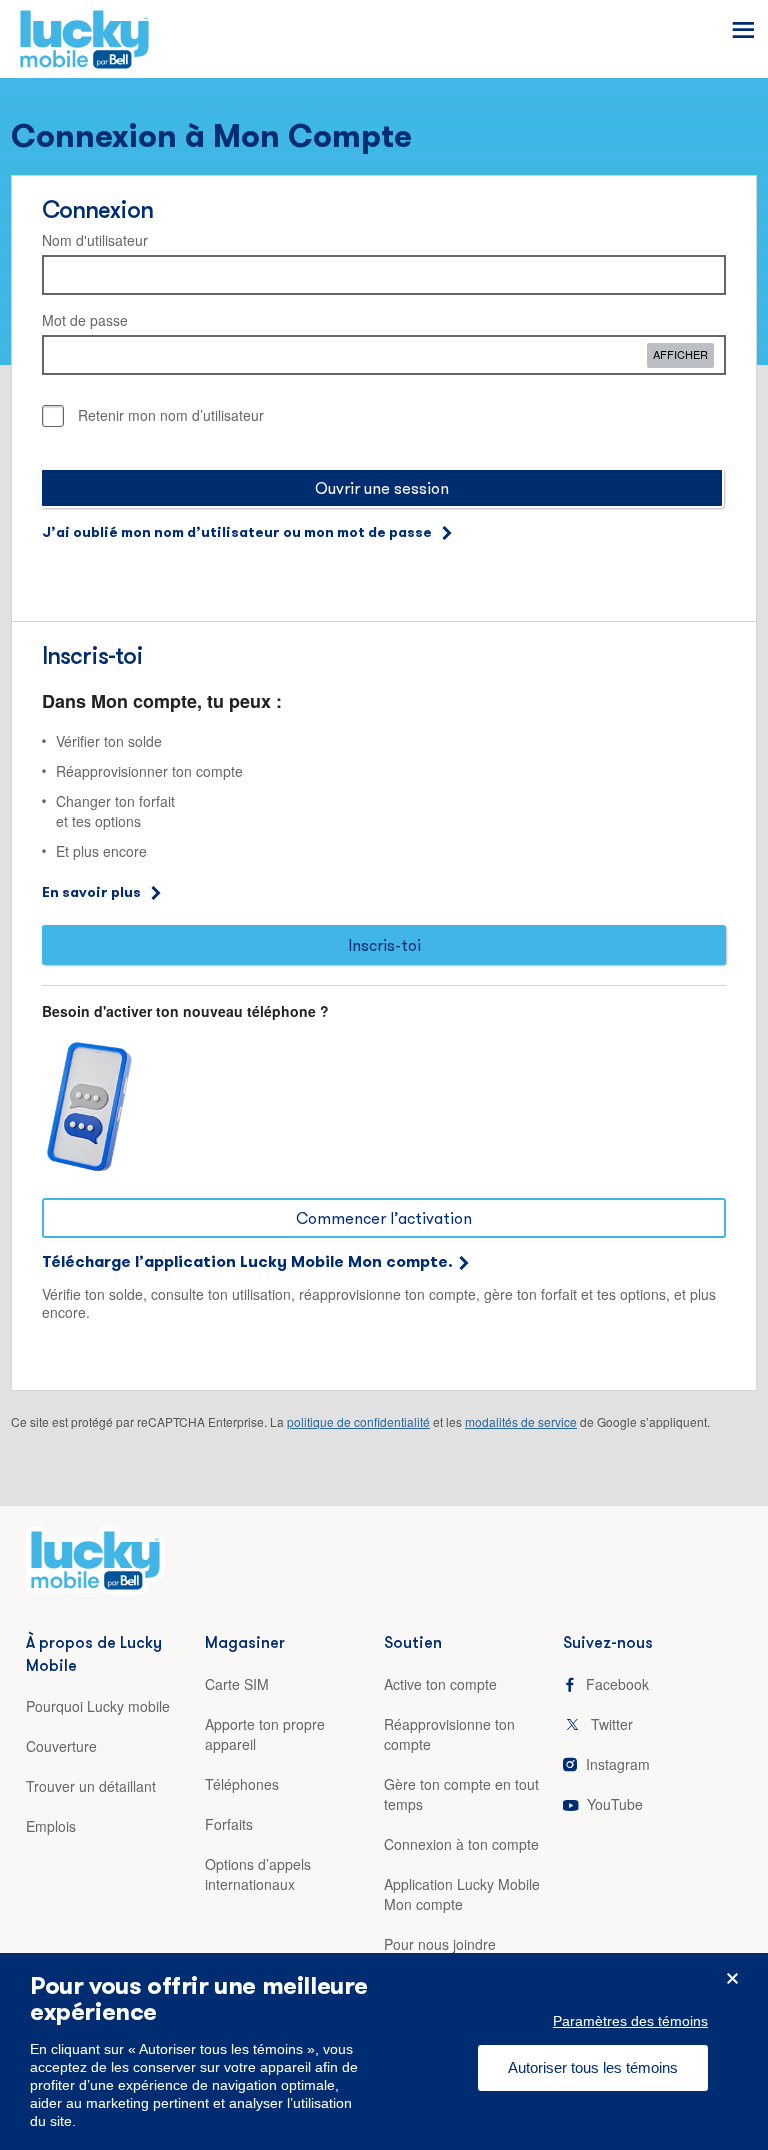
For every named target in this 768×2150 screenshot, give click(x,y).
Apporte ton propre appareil (265, 1734)
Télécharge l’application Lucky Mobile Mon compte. (247, 1261)
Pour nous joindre (440, 1944)
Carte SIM (237, 1684)
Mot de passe (85, 320)
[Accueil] (84, 46)
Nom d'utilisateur (95, 240)
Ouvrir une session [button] (382, 488)
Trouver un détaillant (91, 1786)
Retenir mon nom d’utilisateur (171, 415)
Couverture (61, 1746)
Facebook (617, 1684)
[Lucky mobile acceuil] (95, 1568)
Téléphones (242, 1784)
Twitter (612, 1724)
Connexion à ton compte (461, 1844)
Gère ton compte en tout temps (461, 1794)
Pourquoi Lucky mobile (98, 1706)
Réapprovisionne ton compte (449, 1734)
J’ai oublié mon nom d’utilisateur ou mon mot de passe (237, 532)
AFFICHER (680, 354)
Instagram (618, 1764)
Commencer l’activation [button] (384, 1218)
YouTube (615, 1804)
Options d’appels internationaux (258, 1874)
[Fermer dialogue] (732, 1978)
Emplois (51, 1826)
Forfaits (229, 1824)
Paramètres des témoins (630, 2021)
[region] (384, 2051)
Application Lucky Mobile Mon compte (462, 1894)
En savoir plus (91, 892)
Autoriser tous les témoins (593, 2067)
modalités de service (521, 1421)
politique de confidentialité (358, 1421)
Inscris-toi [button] (384, 945)
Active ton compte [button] (440, 1684)
